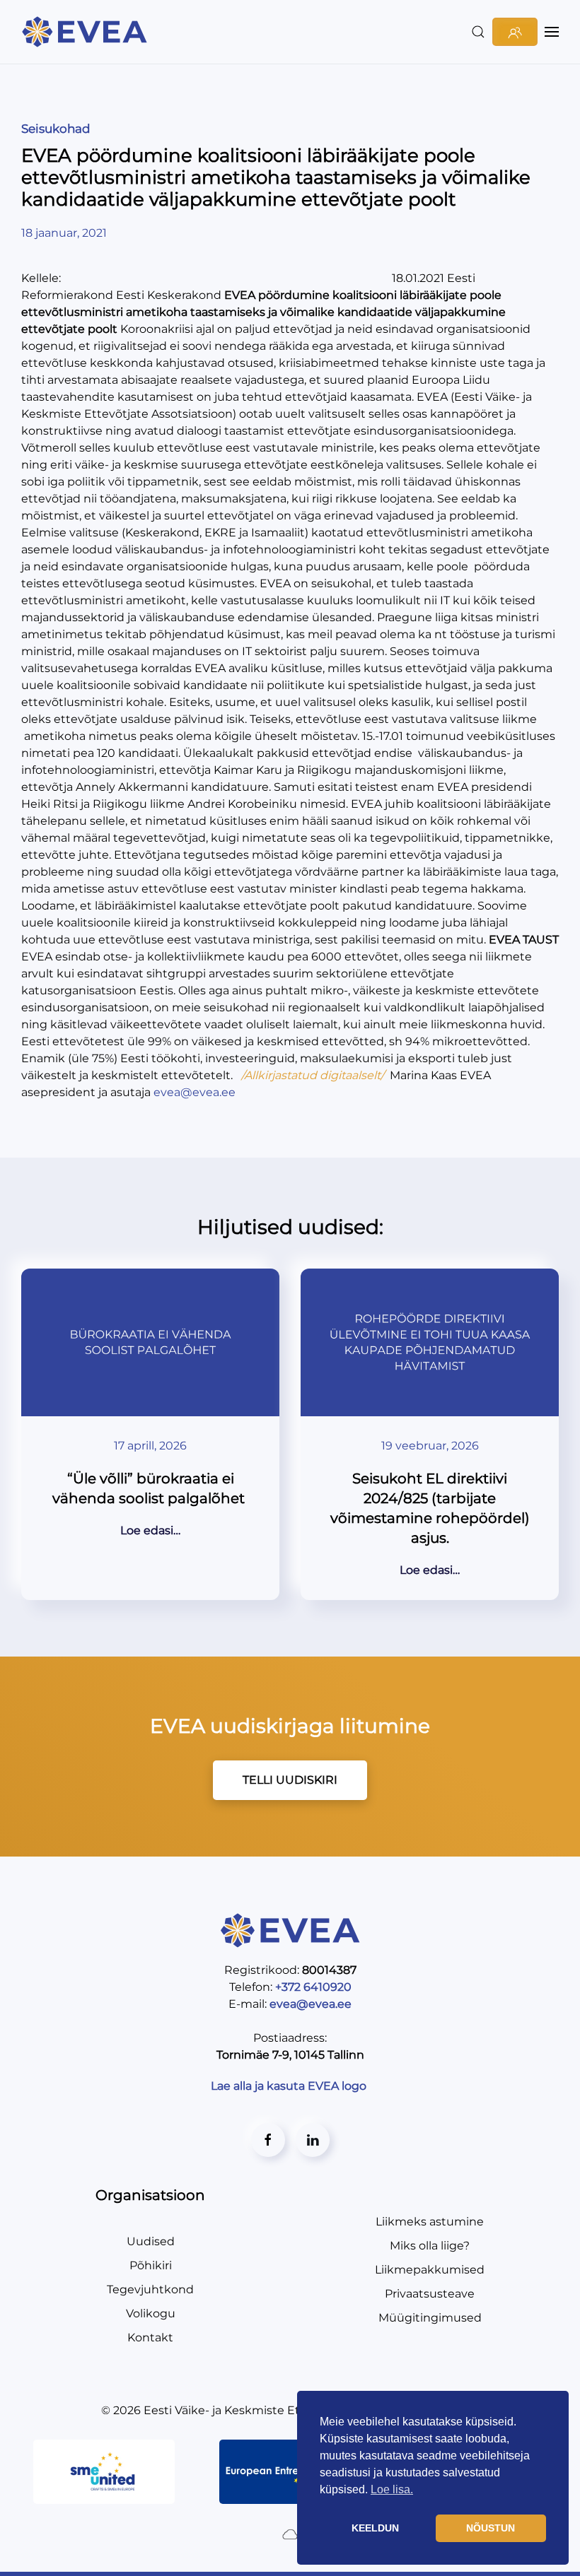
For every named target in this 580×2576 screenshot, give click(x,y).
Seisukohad (56, 129)
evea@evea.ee (195, 1092)
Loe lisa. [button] (392, 2489)
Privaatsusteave (430, 2294)
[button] (478, 32)
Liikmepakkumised (430, 2270)
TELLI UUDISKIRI (290, 1780)
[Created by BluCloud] (290, 2533)
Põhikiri (151, 2265)
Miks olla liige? (430, 2246)
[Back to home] (87, 32)
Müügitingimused (430, 2318)
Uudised (151, 2241)
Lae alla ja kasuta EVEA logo (290, 2086)
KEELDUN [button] (375, 2528)
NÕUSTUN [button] (491, 2528)
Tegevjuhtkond (150, 2289)
